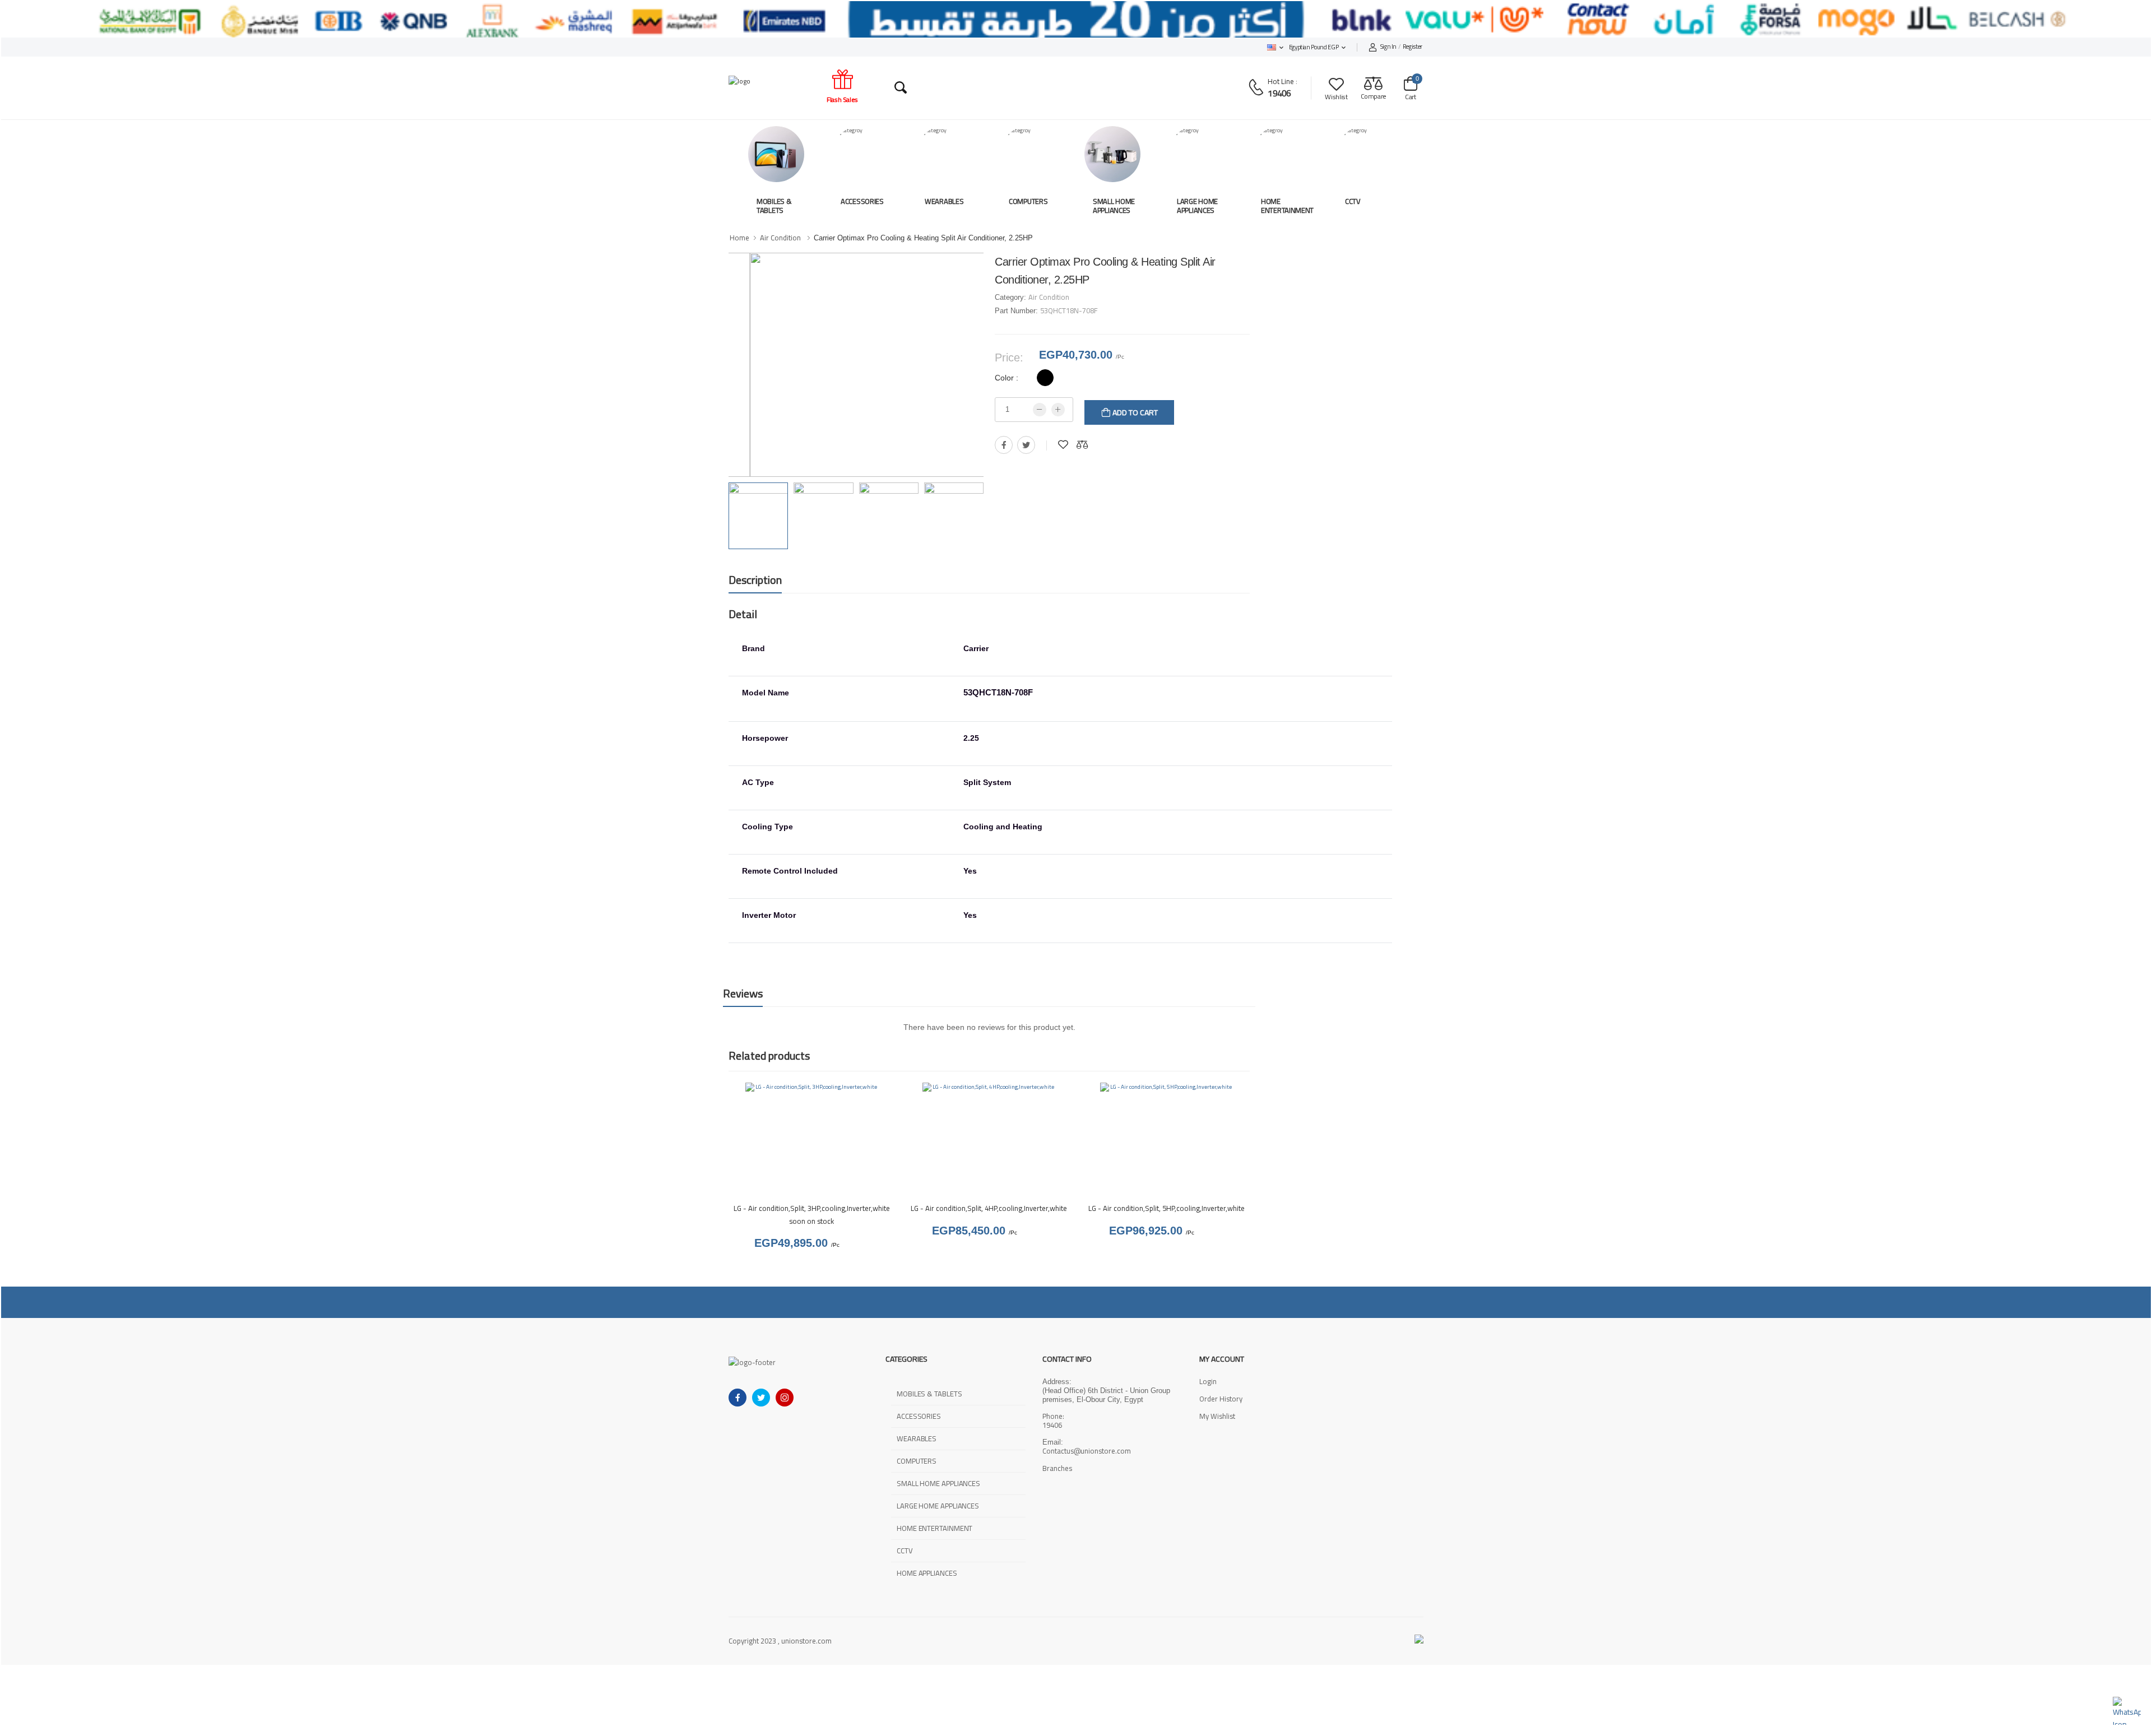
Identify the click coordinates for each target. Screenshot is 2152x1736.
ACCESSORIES (862, 201)
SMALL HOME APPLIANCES (1114, 206)
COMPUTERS (1028, 201)
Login (1208, 1381)
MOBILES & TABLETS (774, 206)
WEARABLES (944, 201)
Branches (1057, 1469)
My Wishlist (1217, 1416)
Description (755, 580)
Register (1401, 47)
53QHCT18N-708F (1069, 310)
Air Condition (780, 238)
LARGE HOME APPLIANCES (1197, 206)
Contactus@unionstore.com (1087, 1451)
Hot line (1281, 81)
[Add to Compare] (1082, 445)
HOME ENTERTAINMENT (1287, 206)
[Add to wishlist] (1063, 445)
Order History (1221, 1399)
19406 (1279, 93)
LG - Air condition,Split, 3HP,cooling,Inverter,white (812, 1208)
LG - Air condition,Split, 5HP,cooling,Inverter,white (1167, 1208)
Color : (1007, 378)
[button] (1275, 47)
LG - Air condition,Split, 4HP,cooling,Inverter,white (989, 1208)
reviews (743, 993)
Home (739, 238)
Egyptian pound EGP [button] (1314, 47)
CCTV (1353, 201)
